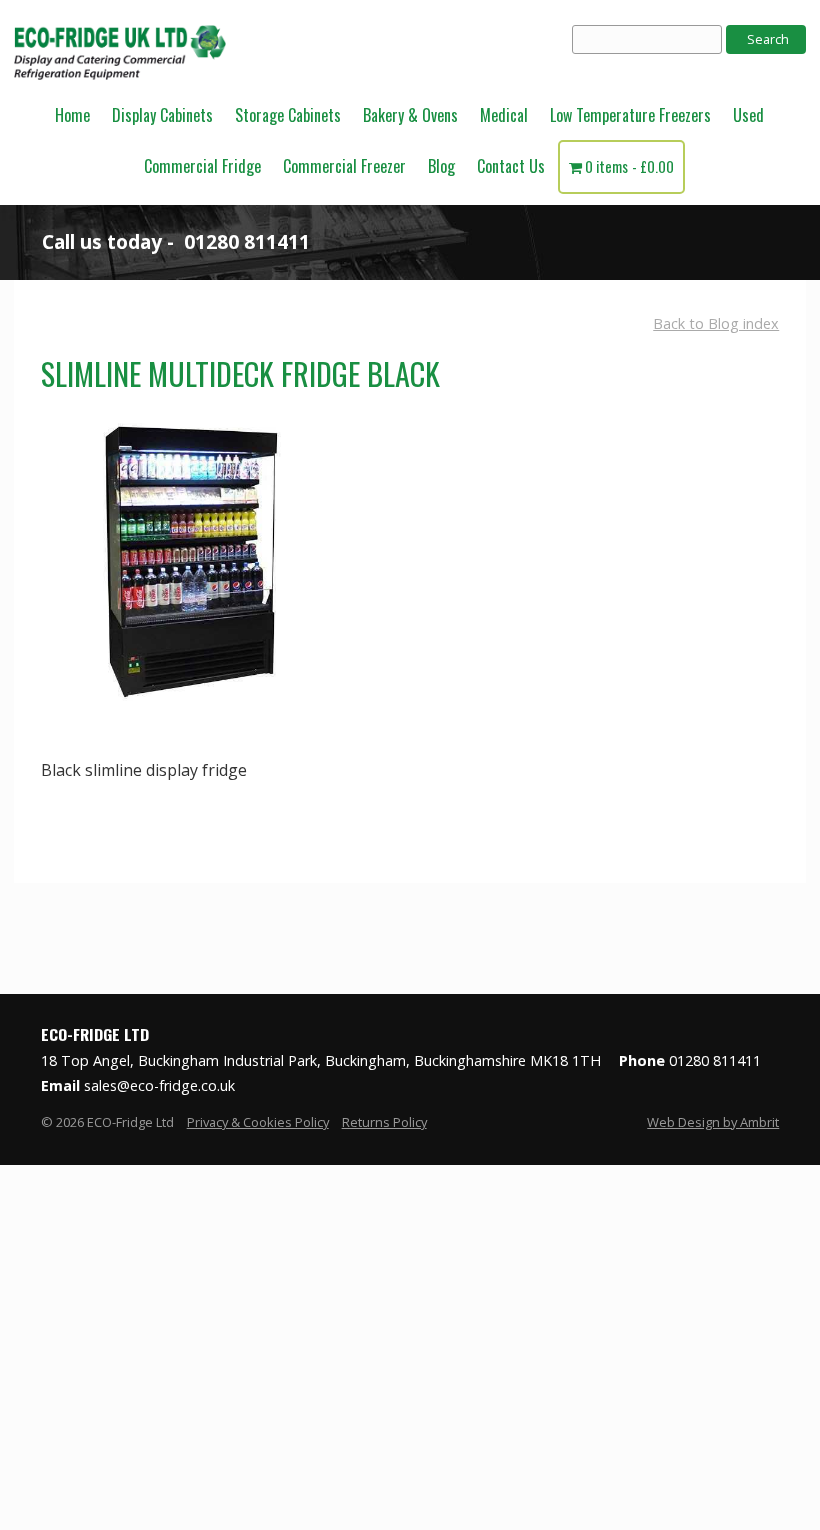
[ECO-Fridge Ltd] (119, 79)
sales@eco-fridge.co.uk (159, 1085)
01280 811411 (247, 241)
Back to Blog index (716, 323)
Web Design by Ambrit (713, 1122)
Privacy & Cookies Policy (258, 1122)
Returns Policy (384, 1122)
